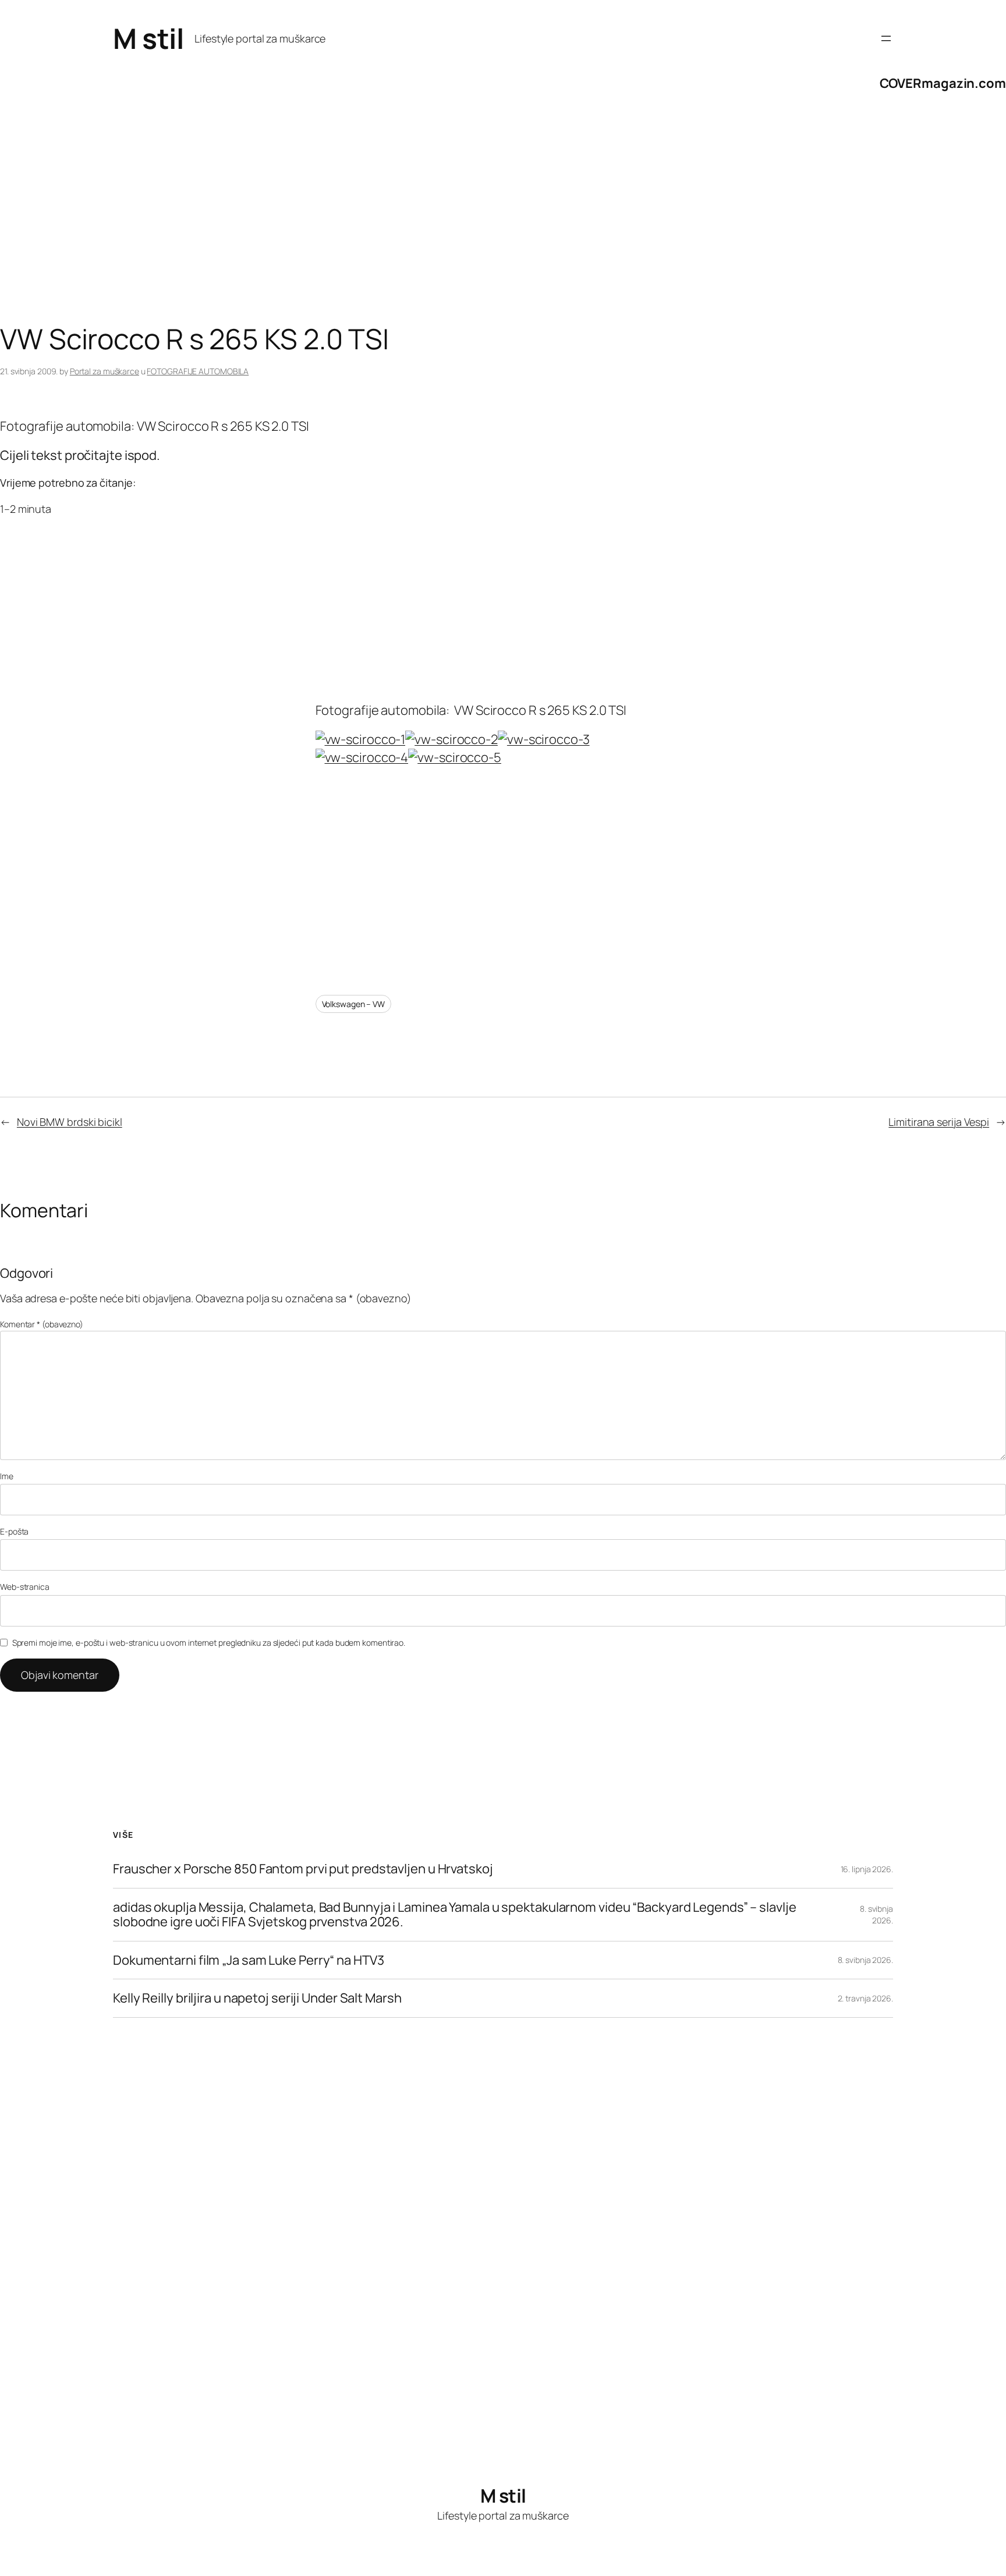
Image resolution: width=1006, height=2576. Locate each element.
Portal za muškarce (105, 371)
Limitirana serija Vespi (939, 1122)
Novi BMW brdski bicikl (70, 1122)
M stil (148, 38)
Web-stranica (25, 1587)
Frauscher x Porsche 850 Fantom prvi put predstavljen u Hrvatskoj (303, 1869)
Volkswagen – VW (354, 1004)
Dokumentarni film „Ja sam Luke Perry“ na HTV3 (249, 1960)
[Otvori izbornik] (886, 38)
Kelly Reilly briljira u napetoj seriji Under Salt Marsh (257, 1998)
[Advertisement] (349, 230)
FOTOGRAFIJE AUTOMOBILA (198, 371)
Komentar (42, 1324)
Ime (7, 1476)
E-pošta (14, 1531)
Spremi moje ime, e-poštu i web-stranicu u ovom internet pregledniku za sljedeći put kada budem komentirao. (209, 1643)
